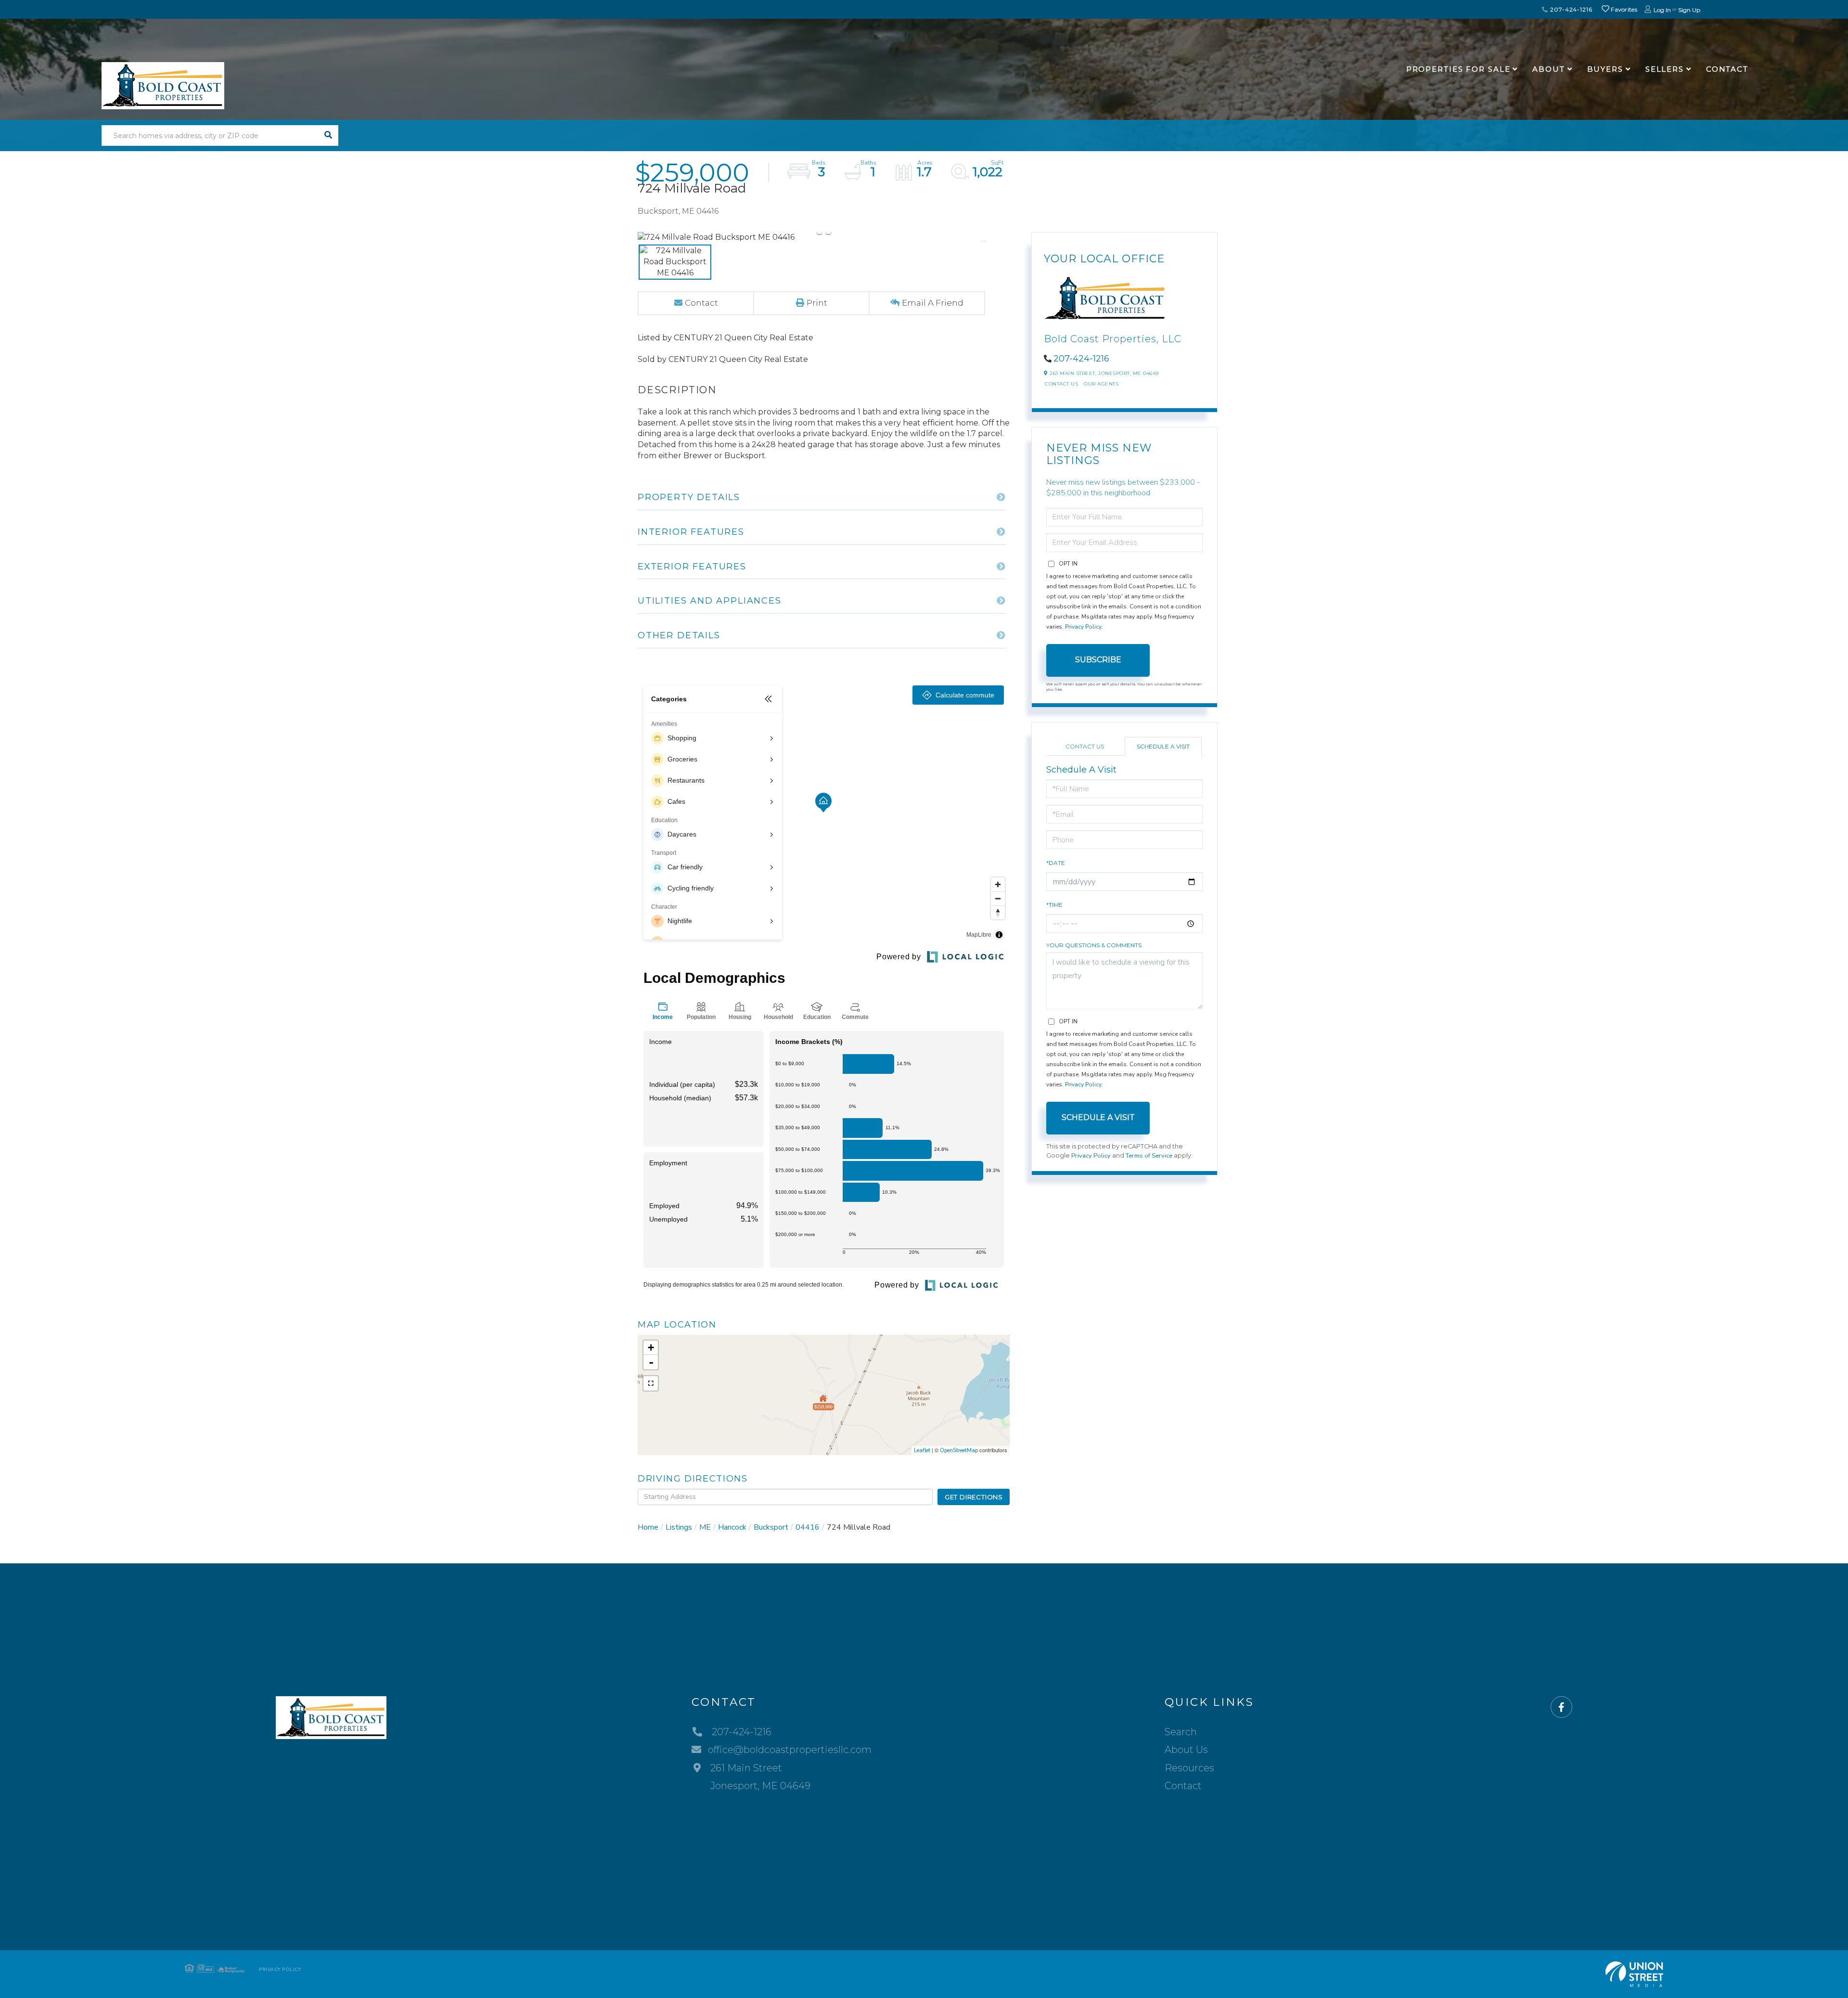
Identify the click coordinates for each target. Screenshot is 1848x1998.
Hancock (732, 1527)
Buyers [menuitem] (1605, 69)
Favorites (1623, 9)
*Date (1056, 863)
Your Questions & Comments (1094, 945)
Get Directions (974, 1497)
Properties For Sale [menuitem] (1458, 69)
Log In (1662, 10)
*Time (1054, 905)
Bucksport (771, 1527)
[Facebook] (1561, 1708)
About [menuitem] (1548, 69)
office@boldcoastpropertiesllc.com (790, 1750)
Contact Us (1061, 384)
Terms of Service (1149, 1156)
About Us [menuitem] (1186, 1750)
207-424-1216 (1570, 9)
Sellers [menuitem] (1665, 69)
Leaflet (922, 1450)
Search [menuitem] (1181, 1732)
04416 (808, 1527)
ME (705, 1527)
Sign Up (1689, 10)
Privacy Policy (1083, 627)
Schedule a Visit (1163, 746)
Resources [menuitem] (1189, 1768)
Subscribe (1098, 660)
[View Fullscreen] (651, 1383)
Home (648, 1527)
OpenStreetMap (959, 1450)
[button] (328, 135)
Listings (679, 1527)
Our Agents (1101, 384)
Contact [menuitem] (1727, 69)
